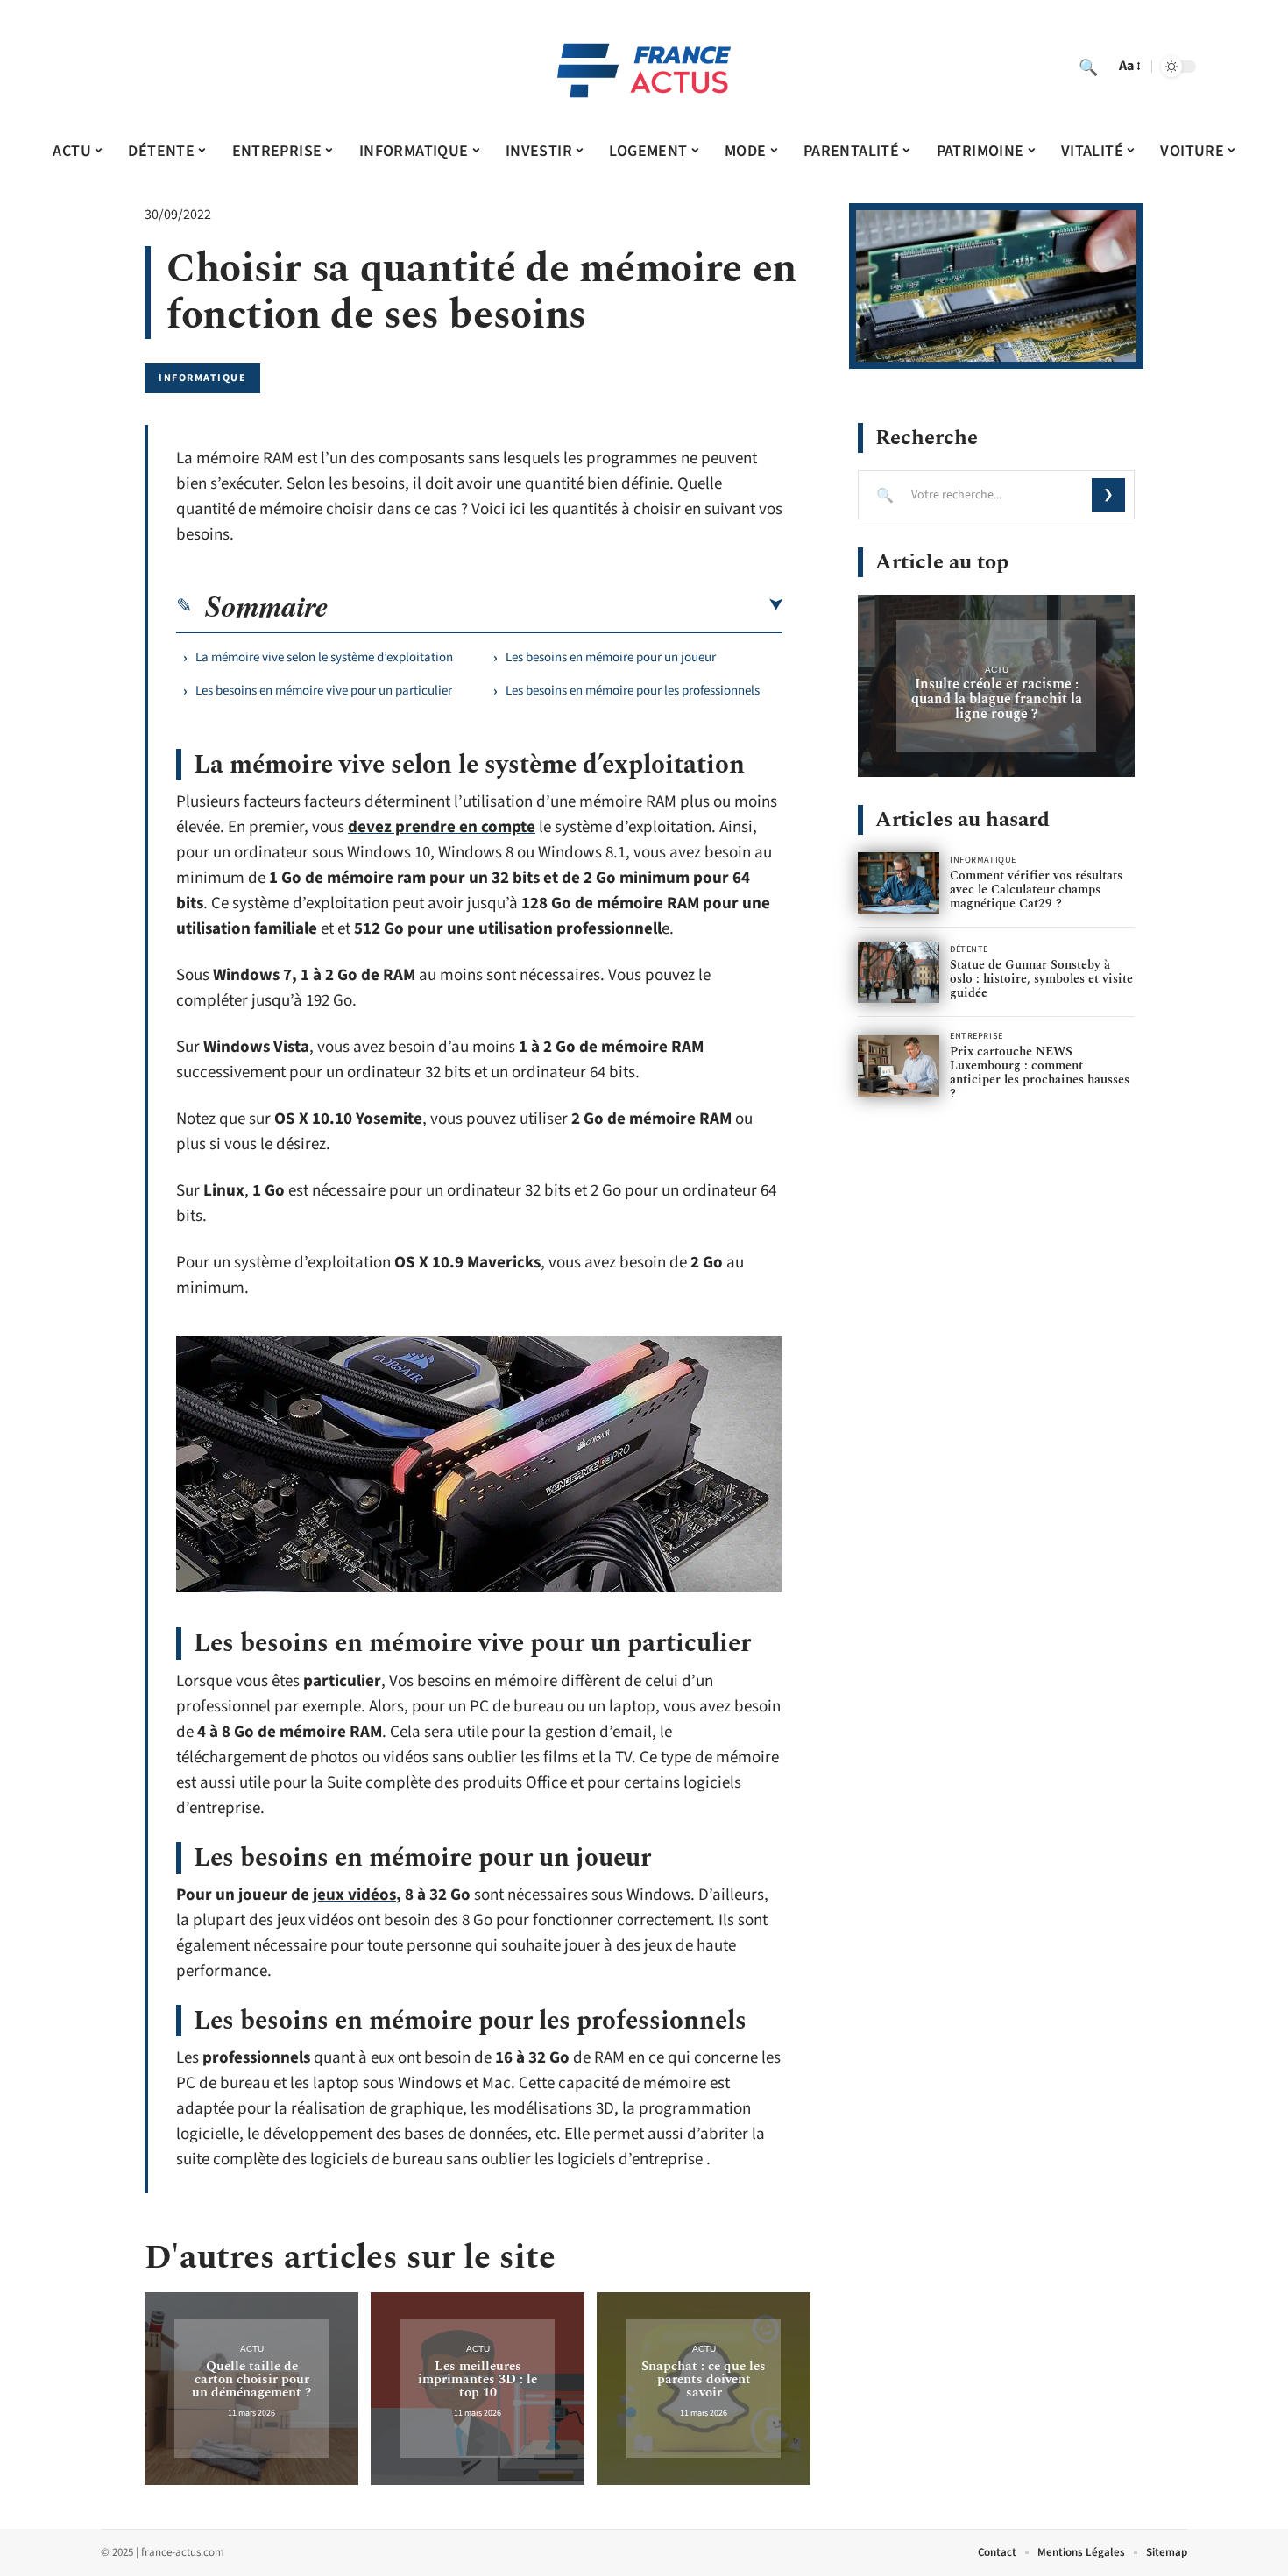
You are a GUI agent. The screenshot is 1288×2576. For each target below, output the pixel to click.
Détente (969, 949)
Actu (252, 2349)
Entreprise (977, 1036)
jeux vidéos (354, 1895)
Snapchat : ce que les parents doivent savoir (704, 2379)
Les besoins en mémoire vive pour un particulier (324, 691)
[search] (1088, 67)
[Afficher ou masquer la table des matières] (556, 605)
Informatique (202, 378)
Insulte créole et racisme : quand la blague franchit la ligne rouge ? (997, 699)
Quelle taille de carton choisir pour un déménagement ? (251, 2379)
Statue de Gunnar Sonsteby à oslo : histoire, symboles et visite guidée (1041, 979)
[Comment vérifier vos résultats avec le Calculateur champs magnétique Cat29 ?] (899, 883)
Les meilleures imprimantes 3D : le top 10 (478, 2379)
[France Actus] (644, 67)
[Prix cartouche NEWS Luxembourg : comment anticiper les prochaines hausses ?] (899, 1066)
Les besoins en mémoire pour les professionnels (633, 691)
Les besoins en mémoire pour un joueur (611, 657)
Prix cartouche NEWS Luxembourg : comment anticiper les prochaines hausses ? (1040, 1073)
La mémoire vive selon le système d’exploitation (324, 657)
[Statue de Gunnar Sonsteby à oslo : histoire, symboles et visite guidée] (899, 972)
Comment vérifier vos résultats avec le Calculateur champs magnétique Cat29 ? (1036, 889)
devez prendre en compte (442, 827)
